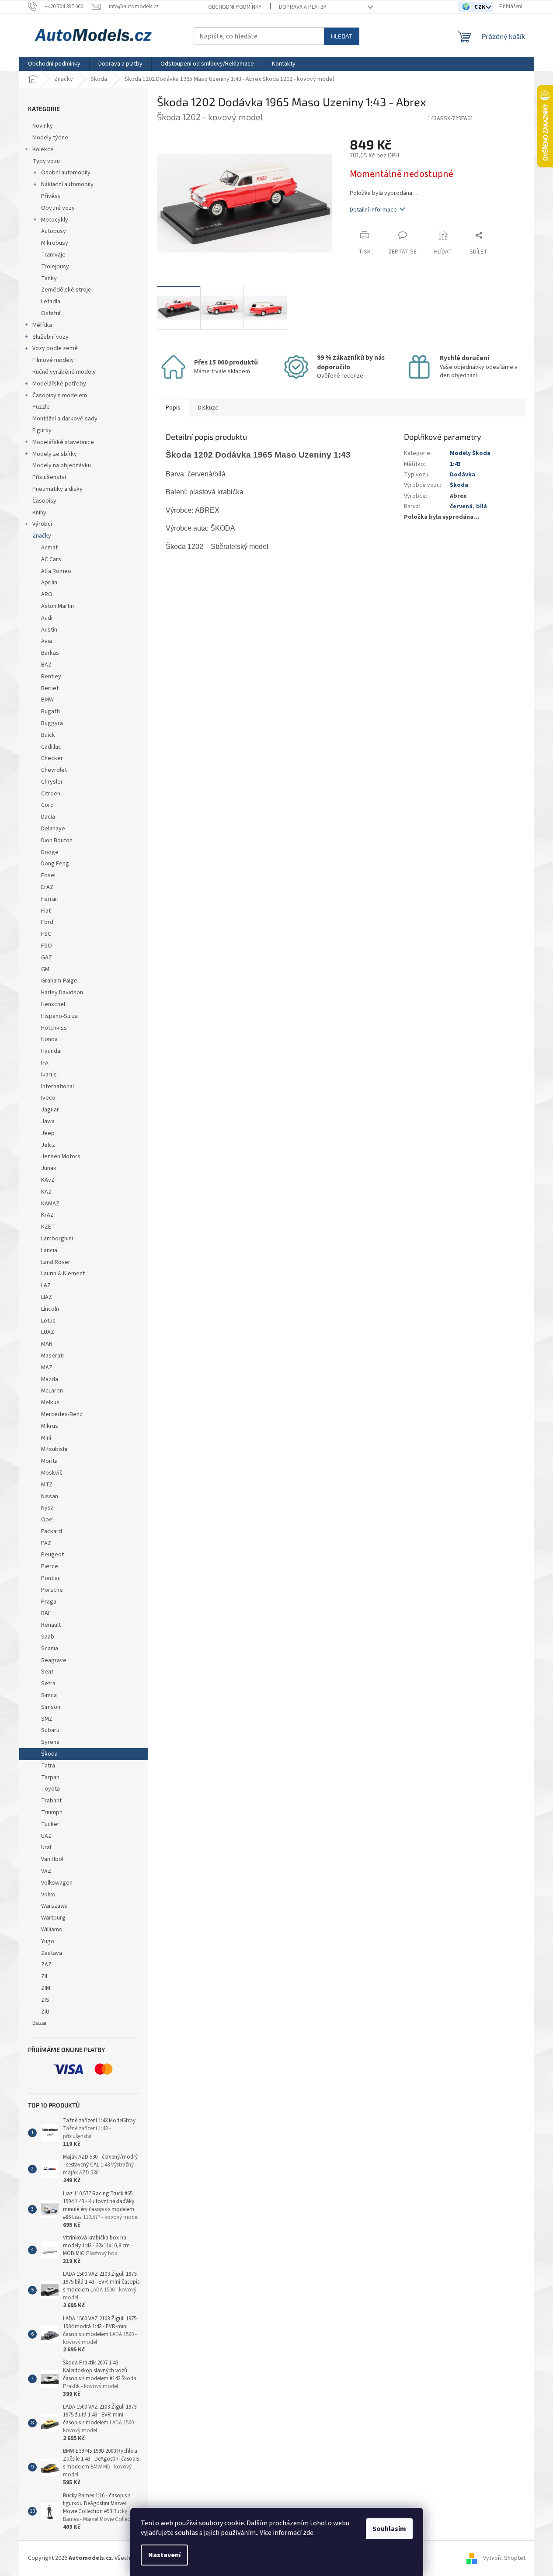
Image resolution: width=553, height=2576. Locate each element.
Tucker (50, 1824)
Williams (52, 1930)
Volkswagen (57, 1883)
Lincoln (50, 1309)
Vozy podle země (55, 348)
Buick (48, 735)
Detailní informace (373, 210)
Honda (49, 1039)
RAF (46, 1613)
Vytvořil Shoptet (504, 2558)
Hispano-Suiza (59, 1016)
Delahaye (53, 829)
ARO (47, 594)
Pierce (50, 1566)
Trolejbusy (55, 267)
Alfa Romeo (56, 571)
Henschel (53, 1004)
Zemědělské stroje (66, 290)
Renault (51, 1625)
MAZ (47, 1368)
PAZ (46, 1543)
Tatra (48, 1766)
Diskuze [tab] (208, 408)
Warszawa (54, 1906)
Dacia (48, 817)
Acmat (49, 548)
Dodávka (463, 475)
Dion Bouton (57, 840)
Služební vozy (50, 337)
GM (45, 969)
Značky (42, 536)
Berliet (50, 688)
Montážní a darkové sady (65, 419)
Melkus (50, 1403)
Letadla (51, 302)
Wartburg (53, 1918)
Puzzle (41, 407)
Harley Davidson (62, 993)
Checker (52, 758)
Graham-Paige (59, 981)
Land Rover (56, 1262)
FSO (47, 946)
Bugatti (50, 712)
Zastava (52, 1953)
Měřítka (42, 325)
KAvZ (48, 1180)
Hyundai (51, 1051)
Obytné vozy (58, 208)
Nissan (50, 1496)
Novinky (43, 126)
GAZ (47, 958)
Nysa (47, 1508)
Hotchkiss (54, 1028)
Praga (49, 1602)
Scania (50, 1649)
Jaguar (50, 1110)
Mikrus (50, 1426)
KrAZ (47, 1215)
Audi (47, 618)
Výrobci (42, 524)
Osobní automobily (66, 173)
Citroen (51, 794)
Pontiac (51, 1578)
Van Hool (52, 1859)
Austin (49, 630)
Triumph (52, 1812)
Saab (48, 1637)
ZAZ (46, 1965)
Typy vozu (46, 161)
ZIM (46, 1988)
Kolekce (43, 149)
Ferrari (50, 899)
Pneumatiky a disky (57, 489)
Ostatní (51, 313)
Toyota (50, 1789)
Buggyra (52, 723)
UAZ (46, 1836)
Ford (47, 922)
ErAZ (47, 887)
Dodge (50, 852)
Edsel (48, 875)
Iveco (48, 1098)
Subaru (50, 1730)
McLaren (52, 1391)
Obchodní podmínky (235, 7)
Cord (47, 805)
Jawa (48, 1121)
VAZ (46, 1871)
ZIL (45, 1976)
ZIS (45, 2000)
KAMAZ (50, 1204)
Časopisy (44, 501)
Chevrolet (54, 770)
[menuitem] (54, 64)
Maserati (52, 1356)
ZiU (45, 2012)
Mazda (50, 1379)
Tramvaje (53, 255)
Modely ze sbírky (55, 454)
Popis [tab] (173, 408)
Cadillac (51, 747)
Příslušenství (49, 477)
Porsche (52, 1590)
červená (461, 507)
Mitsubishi (54, 1449)
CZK (481, 7)
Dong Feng (55, 864)
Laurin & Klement (63, 1274)
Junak (49, 1168)
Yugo (48, 1941)
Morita (49, 1461)
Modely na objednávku (62, 465)
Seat (47, 1672)
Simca (49, 1695)
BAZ (46, 665)
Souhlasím (389, 2529)
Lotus (48, 1321)
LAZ (46, 1285)
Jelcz (48, 1145)
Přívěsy (51, 196)
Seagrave (54, 1660)
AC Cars (51, 559)
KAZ (46, 1192)
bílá (482, 507)
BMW (47, 700)
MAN (47, 1344)
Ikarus (49, 1075)
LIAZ (47, 1297)
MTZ (47, 1485)
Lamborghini (57, 1239)
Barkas (50, 653)
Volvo (48, 1895)
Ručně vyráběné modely (64, 372)
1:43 (455, 464)
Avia (47, 641)
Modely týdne (50, 138)
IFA (45, 1063)
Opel (47, 1520)
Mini (46, 1438)
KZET (48, 1227)
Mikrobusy (55, 243)
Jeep (48, 1133)
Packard (52, 1531)
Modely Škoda (470, 453)
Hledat (342, 36)
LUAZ (48, 1332)
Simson (51, 1707)
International (57, 1087)
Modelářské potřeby (59, 384)
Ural (46, 1847)
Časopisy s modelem (60, 396)
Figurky (42, 430)
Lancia (49, 1250)
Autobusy (54, 231)
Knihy (39, 513)
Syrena (50, 1742)
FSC (46, 934)
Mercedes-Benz (62, 1414)
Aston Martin (57, 606)
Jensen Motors (61, 1156)
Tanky (49, 278)
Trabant (51, 1801)
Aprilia (49, 583)
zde (308, 2533)
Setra (48, 1684)
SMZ (47, 1719)
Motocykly (55, 220)
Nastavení (164, 2555)
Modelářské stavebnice (63, 442)
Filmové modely (53, 360)
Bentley (51, 677)
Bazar (40, 2023)
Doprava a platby (303, 7)
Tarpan (50, 1778)
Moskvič (52, 1473)
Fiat (46, 911)
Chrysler (52, 782)
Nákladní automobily (67, 184)
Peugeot (52, 1555)
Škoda (49, 1754)
